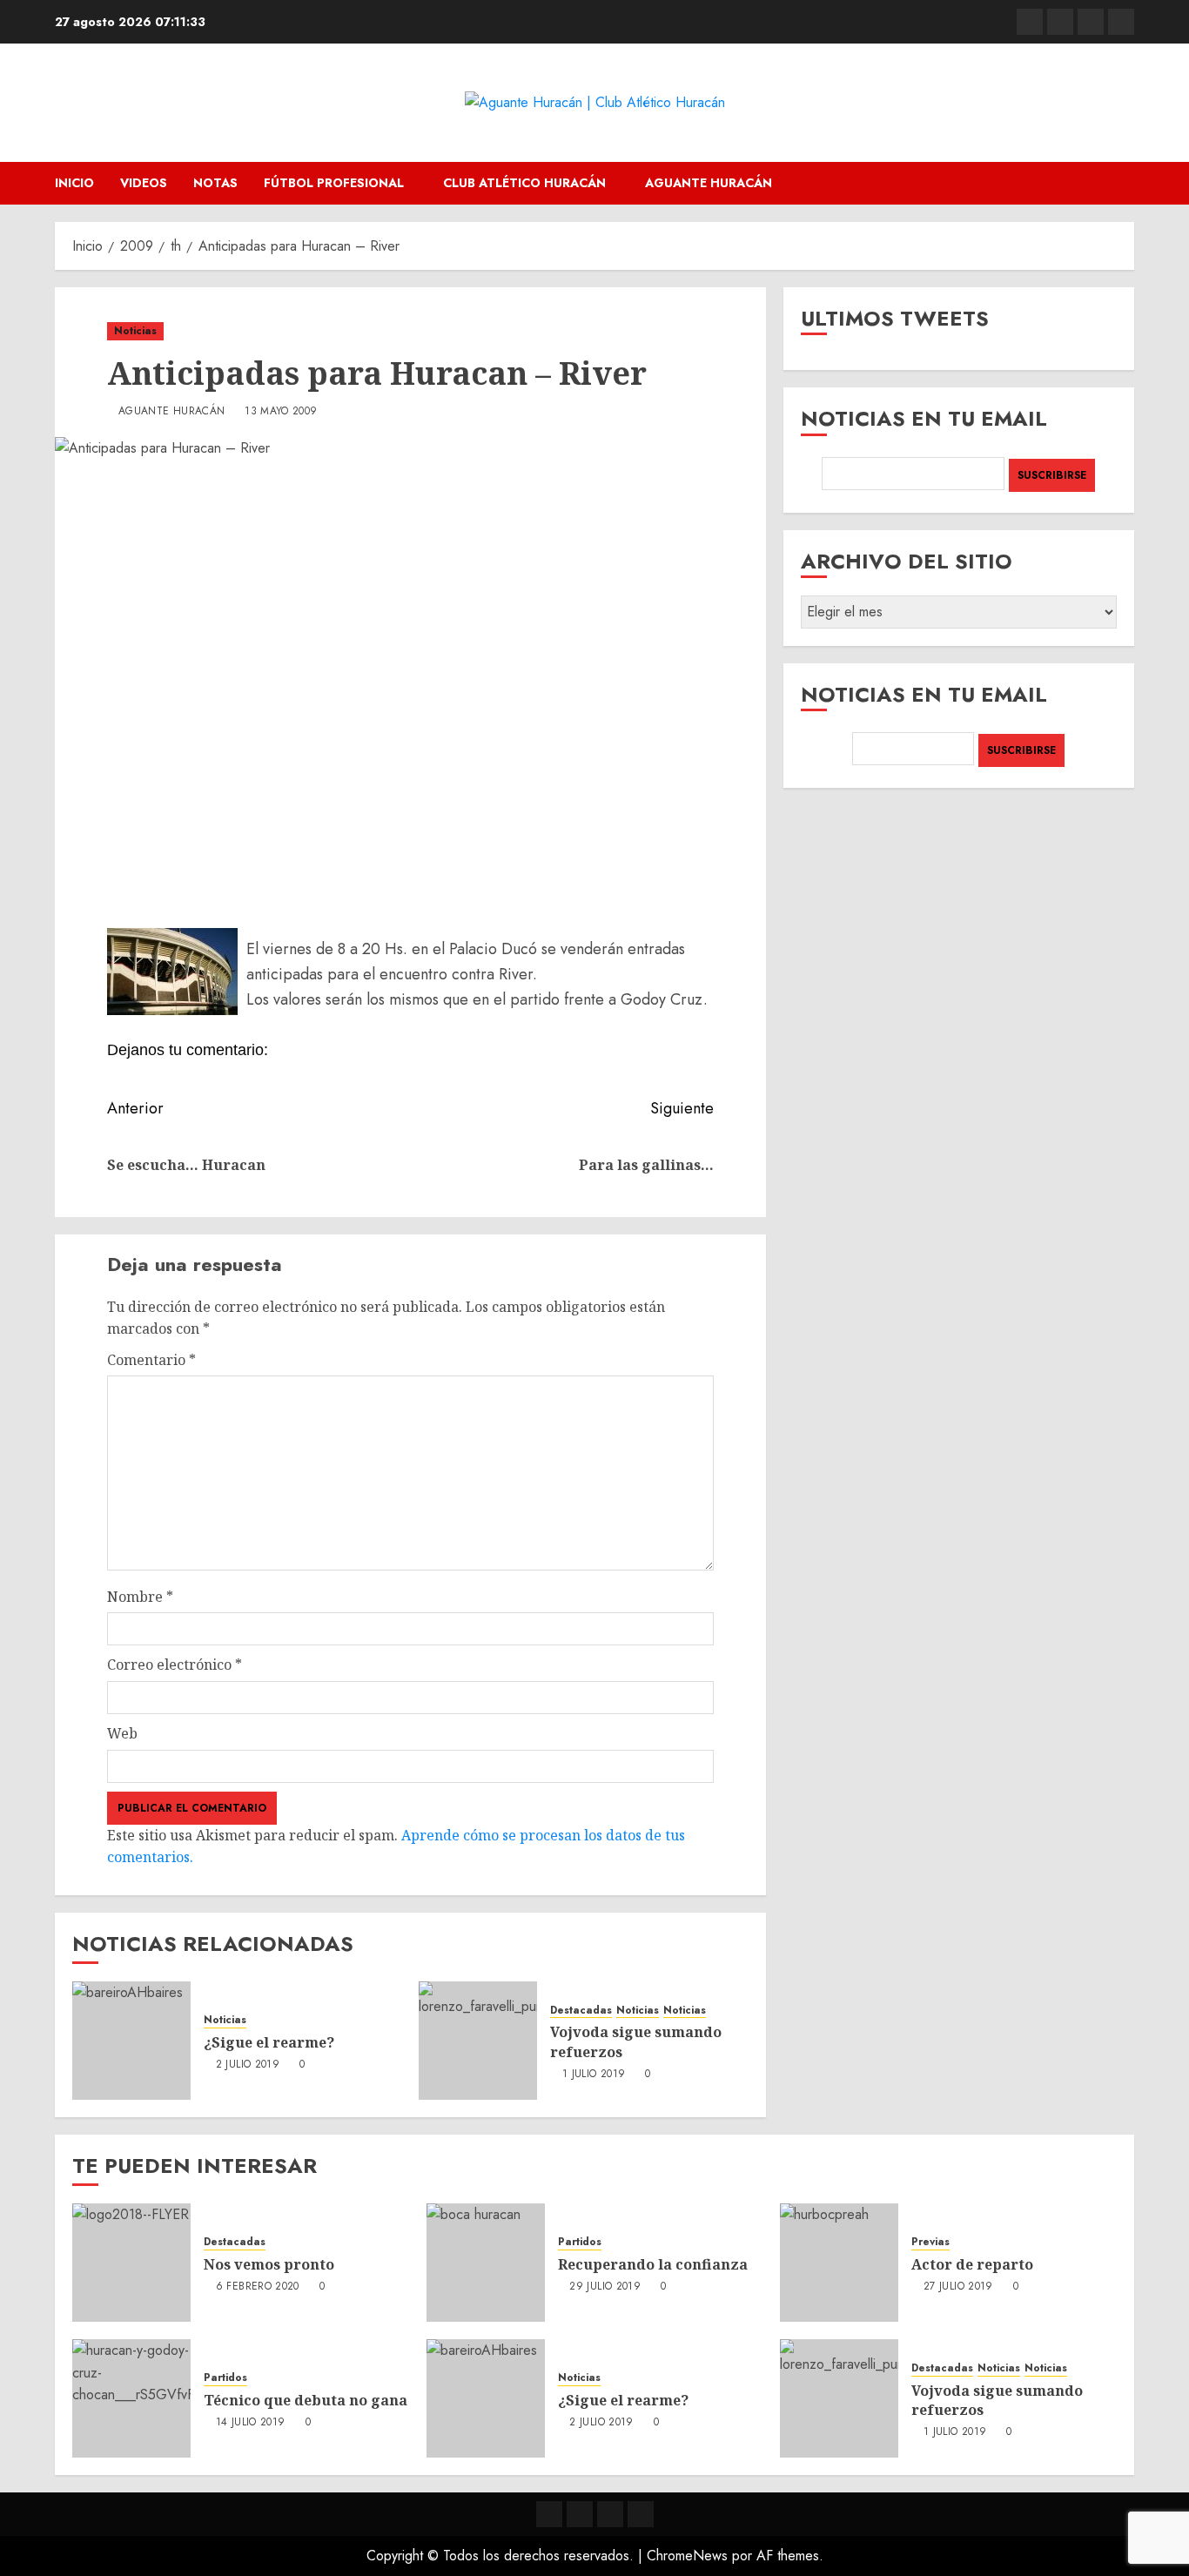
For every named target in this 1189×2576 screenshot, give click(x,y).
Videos (144, 183)
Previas (930, 2242)
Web (122, 1733)
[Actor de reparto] (839, 2263)
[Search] (1123, 183)
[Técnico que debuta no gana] (131, 2398)
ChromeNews (687, 2556)
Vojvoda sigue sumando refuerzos (997, 2400)
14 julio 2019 (251, 2423)
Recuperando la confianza (653, 2264)
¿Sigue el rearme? (269, 2042)
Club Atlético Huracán (524, 183)
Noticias (135, 331)
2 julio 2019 (248, 2065)
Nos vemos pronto (269, 2264)
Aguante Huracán (709, 183)
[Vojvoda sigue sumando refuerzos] (478, 2041)
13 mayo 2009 (281, 412)
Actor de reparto (972, 2264)
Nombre (140, 1597)
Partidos (580, 2242)
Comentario (151, 1360)
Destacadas (581, 2011)
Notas (215, 183)
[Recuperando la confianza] (486, 2263)
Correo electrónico (175, 1665)
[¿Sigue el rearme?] (131, 2041)
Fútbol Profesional (334, 183)
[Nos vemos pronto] (131, 2263)
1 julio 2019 (594, 2075)
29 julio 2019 (605, 2287)
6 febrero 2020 (258, 2287)
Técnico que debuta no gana (306, 2400)
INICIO (74, 183)
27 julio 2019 (958, 2287)
